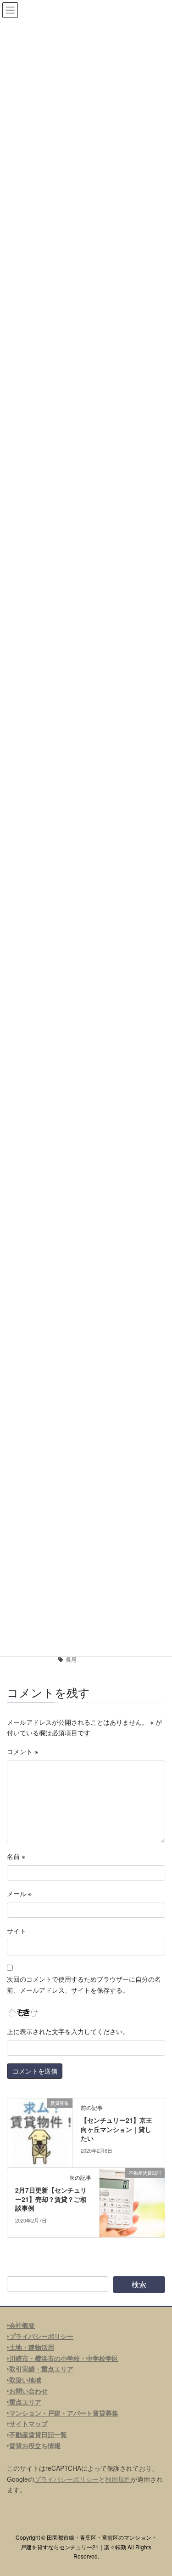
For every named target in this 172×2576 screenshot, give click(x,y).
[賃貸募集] (40, 2132)
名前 (16, 1856)
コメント (22, 1751)
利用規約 (118, 2479)
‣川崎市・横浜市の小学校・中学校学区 (63, 2358)
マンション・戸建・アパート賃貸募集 (64, 2413)
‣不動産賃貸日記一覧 (37, 2434)
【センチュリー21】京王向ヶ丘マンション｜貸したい (117, 2129)
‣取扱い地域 (24, 2380)
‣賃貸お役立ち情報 (34, 2445)
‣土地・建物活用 (31, 2347)
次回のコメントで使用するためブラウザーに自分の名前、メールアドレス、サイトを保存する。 (84, 1984)
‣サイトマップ (27, 2423)
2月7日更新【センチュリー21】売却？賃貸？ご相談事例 (51, 2199)
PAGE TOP (159, 2490)
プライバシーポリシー (67, 2479)
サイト (17, 1931)
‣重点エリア (24, 2402)
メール (19, 1893)
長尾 (71, 1659)
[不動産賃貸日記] (132, 2202)
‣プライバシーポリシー (40, 2336)
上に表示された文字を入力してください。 (68, 2031)
